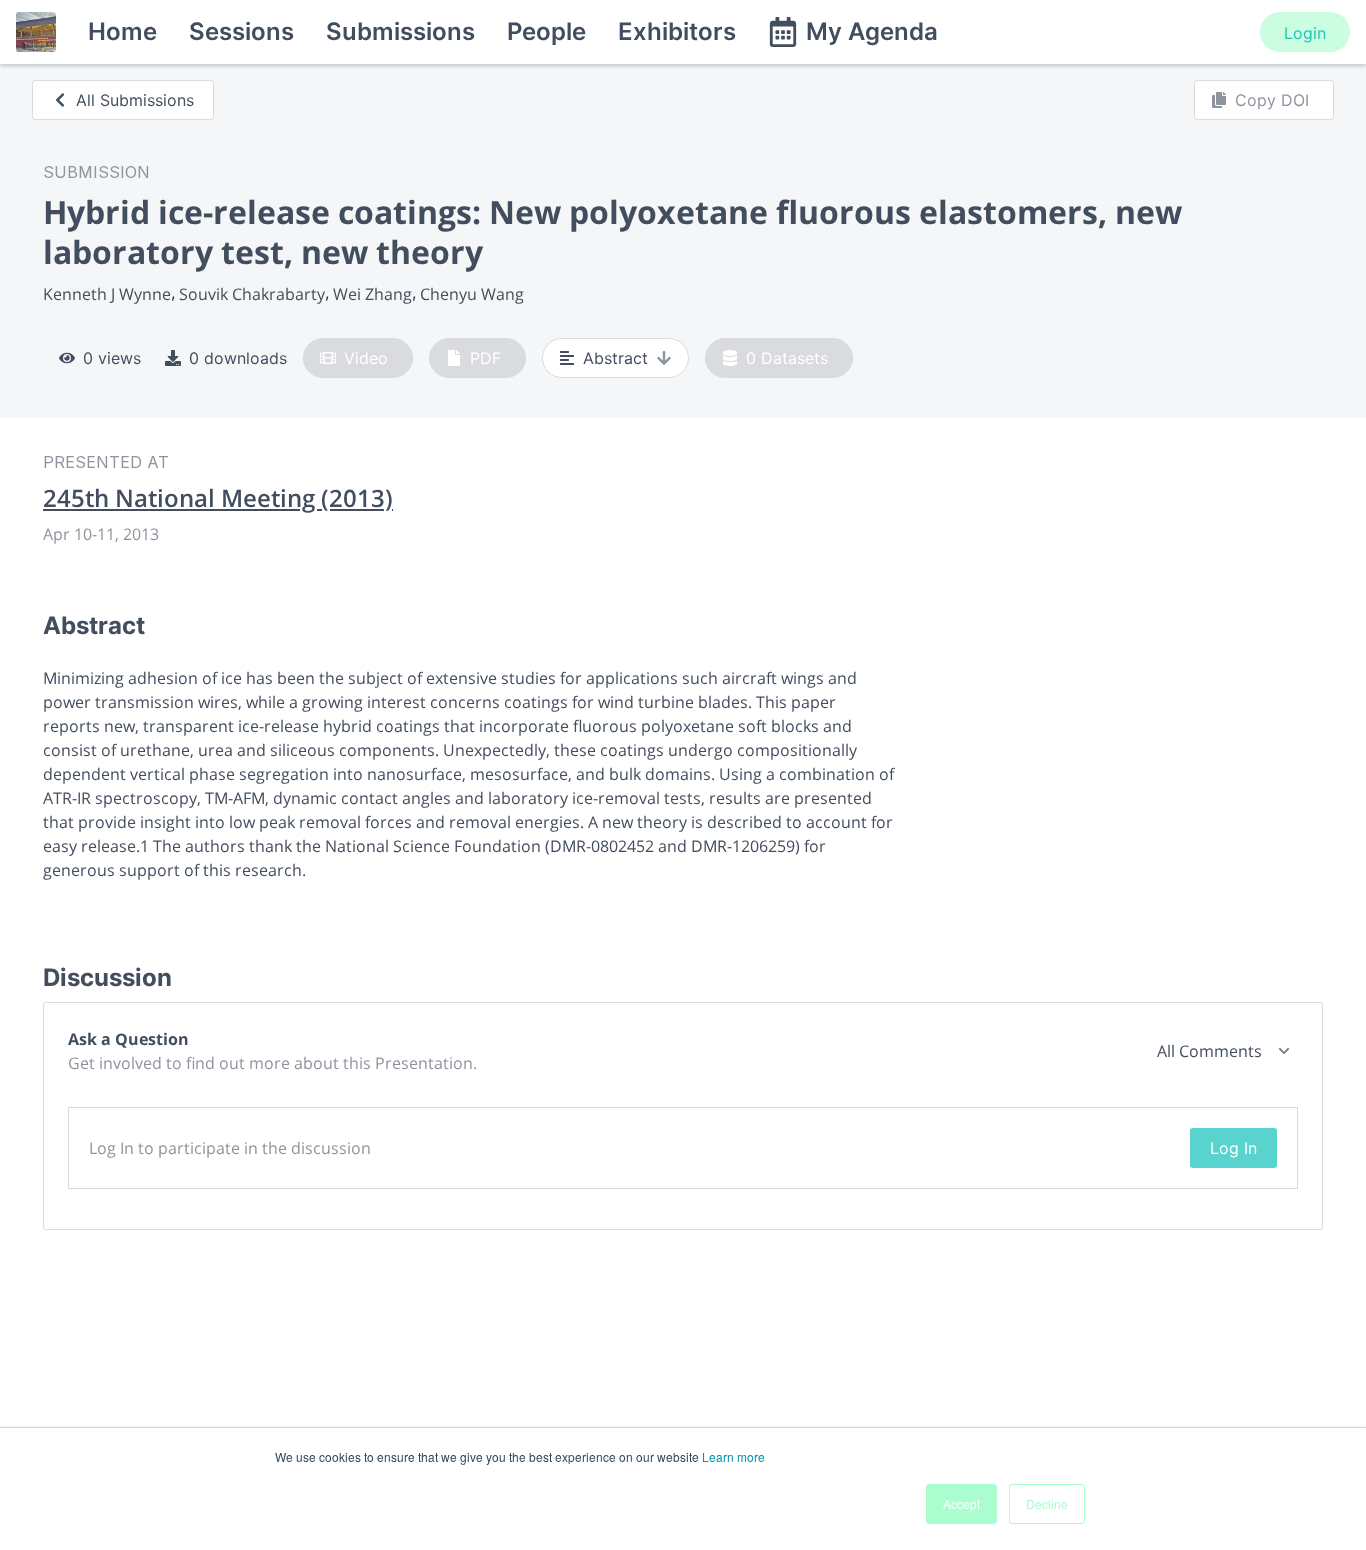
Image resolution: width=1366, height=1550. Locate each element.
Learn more (733, 1456)
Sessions (241, 31)
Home (122, 31)
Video (366, 358)
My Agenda (872, 31)
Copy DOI (1272, 100)
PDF (485, 358)
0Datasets (787, 358)
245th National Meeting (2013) (218, 498)
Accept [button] (961, 1503)
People (546, 31)
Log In (1233, 1148)
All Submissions (135, 100)
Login (1305, 33)
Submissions (400, 31)
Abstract (615, 358)
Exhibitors (677, 31)
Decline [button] (1047, 1503)
